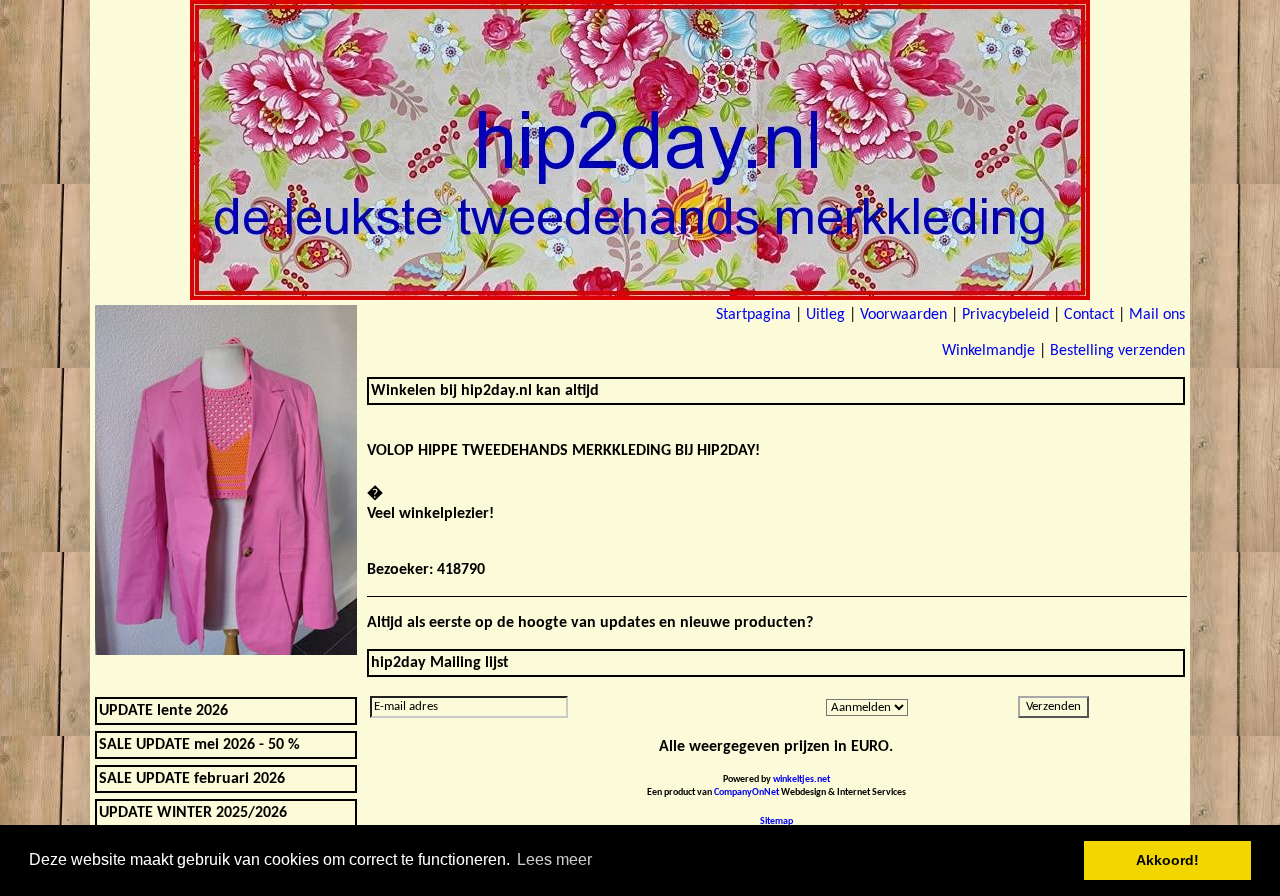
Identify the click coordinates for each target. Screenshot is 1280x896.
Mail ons (1157, 315)
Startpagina (753, 315)
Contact (1089, 315)
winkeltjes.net (801, 779)
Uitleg (825, 315)
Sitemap (776, 821)
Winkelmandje (988, 351)
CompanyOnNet (746, 792)
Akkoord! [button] (1167, 860)
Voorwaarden (903, 315)
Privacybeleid (1005, 315)
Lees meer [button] (554, 859)
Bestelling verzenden (1117, 351)
